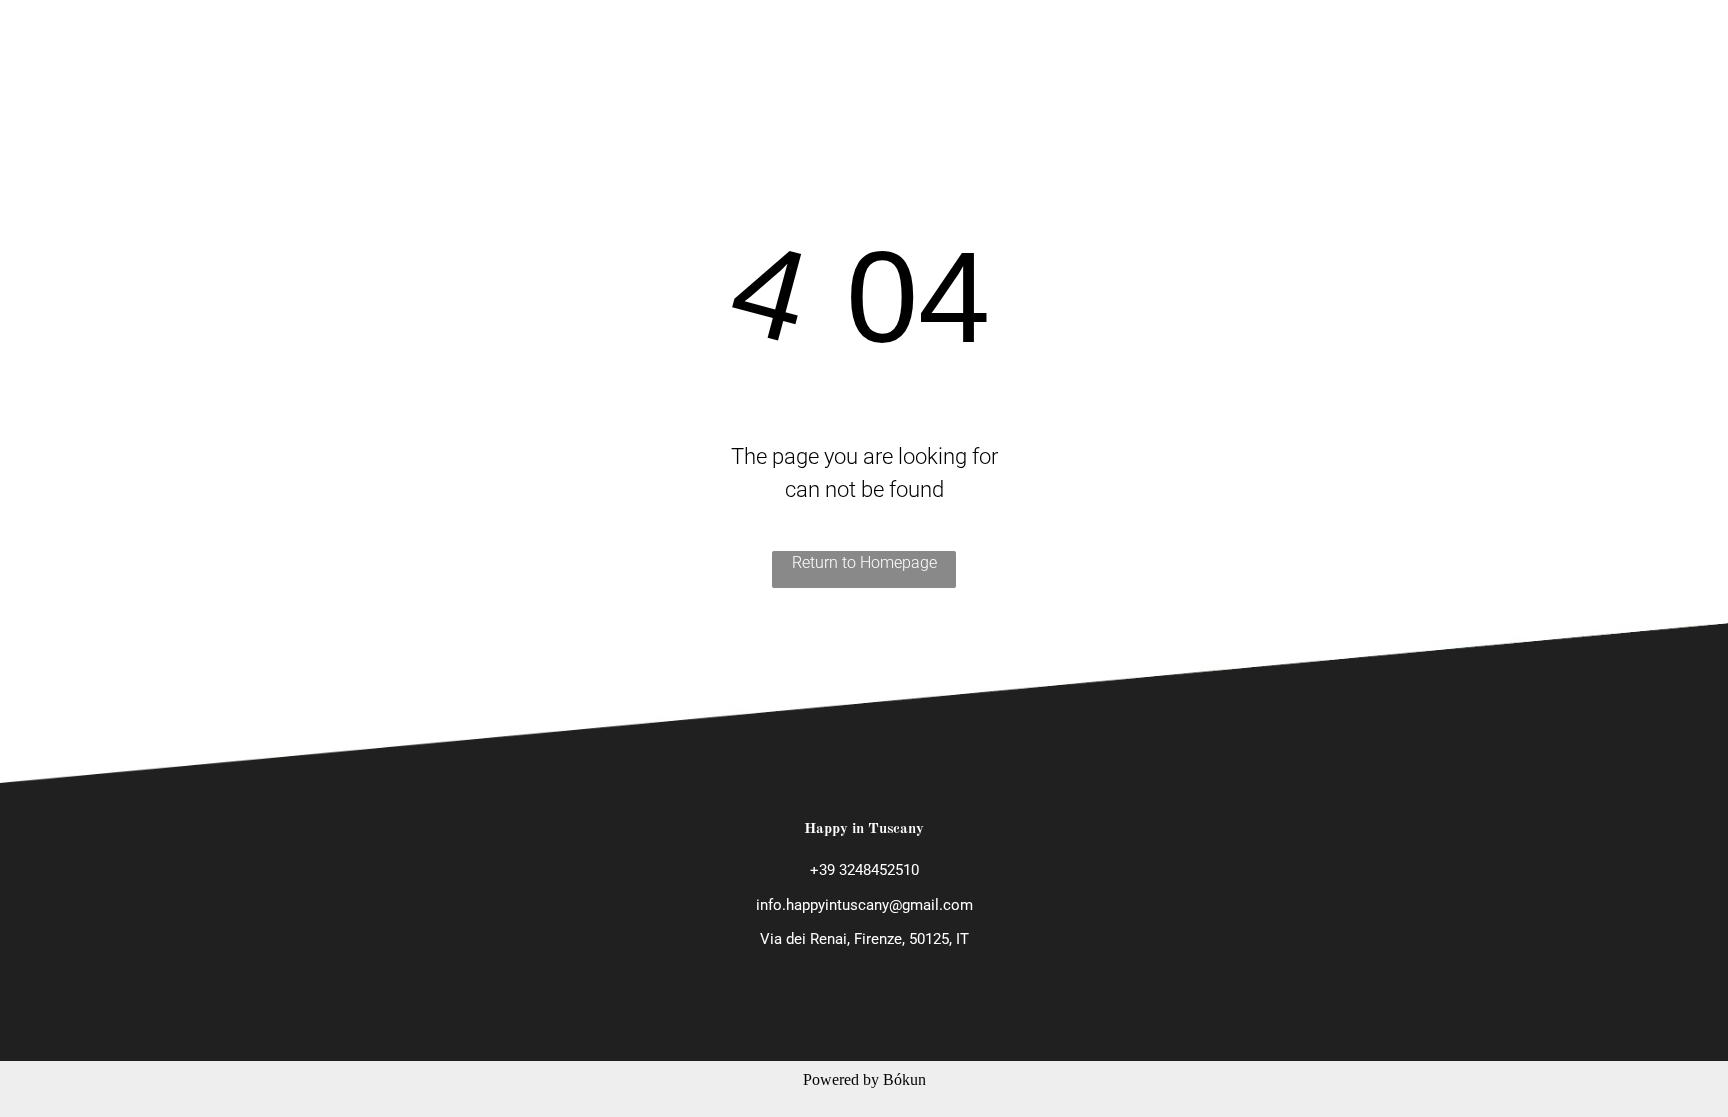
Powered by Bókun (864, 1079)
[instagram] (1629, 33)
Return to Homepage (864, 562)
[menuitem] (784, 32)
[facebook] (1595, 33)
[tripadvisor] (1663, 33)
